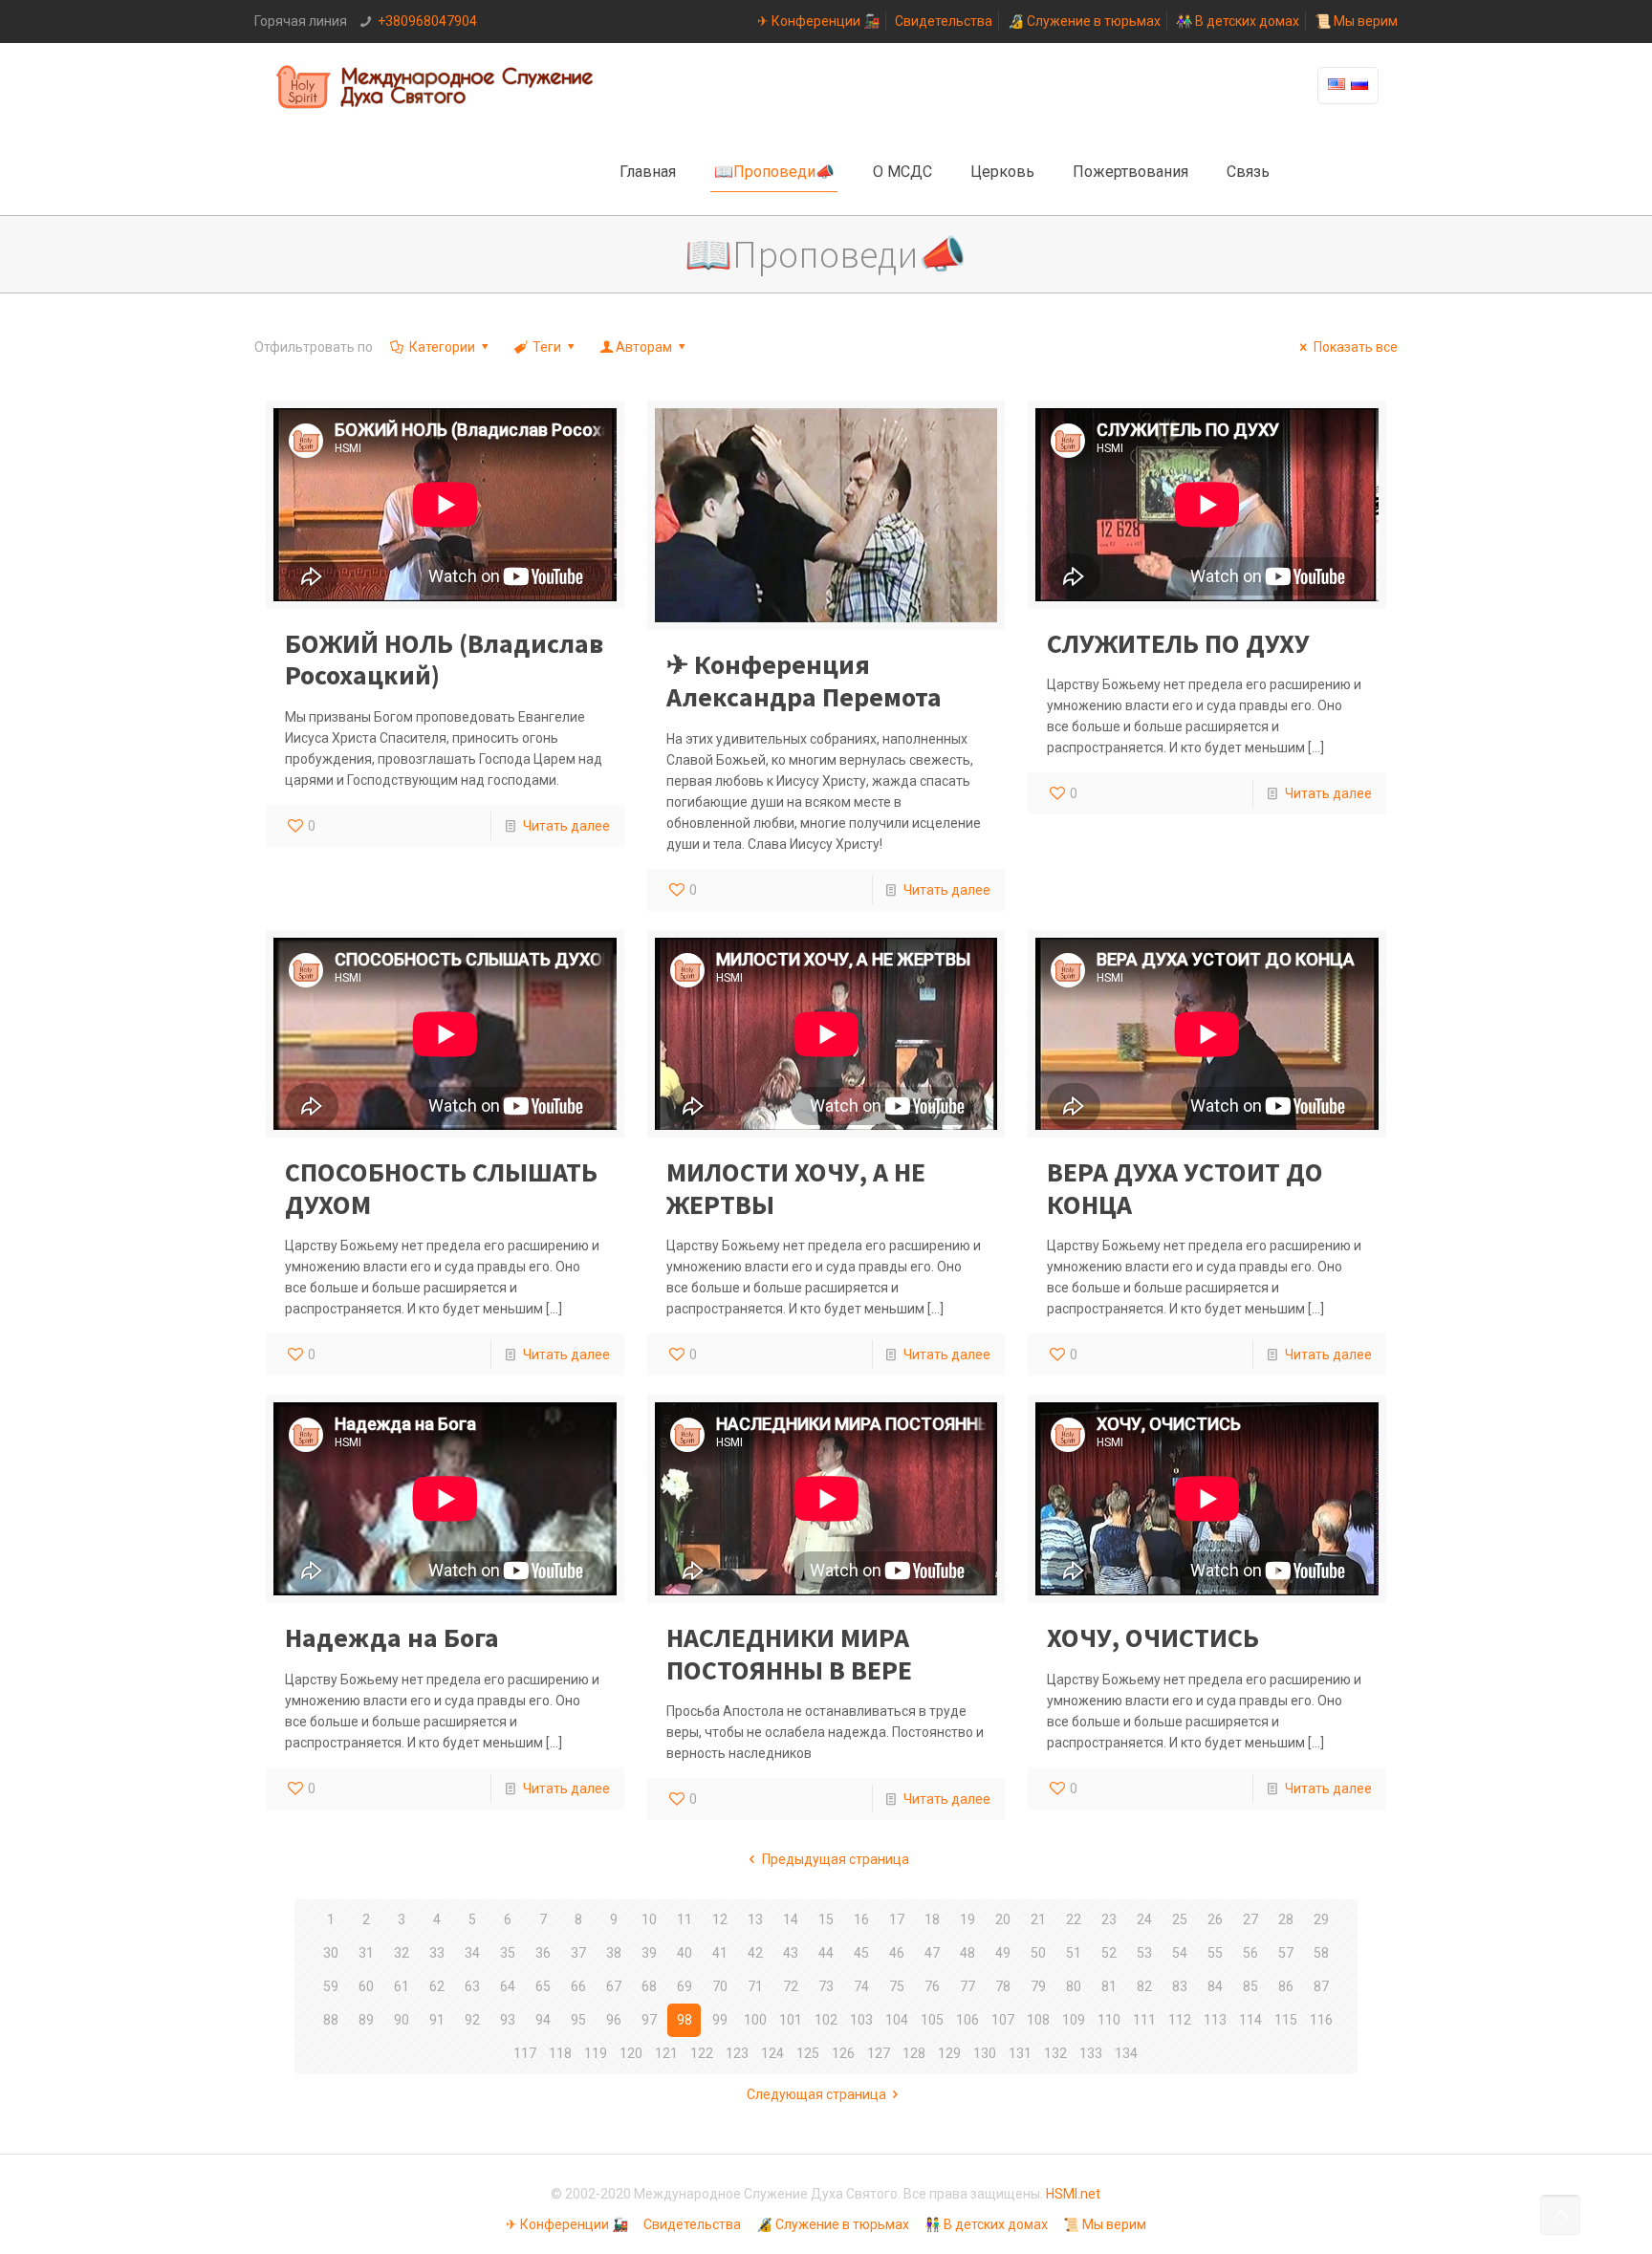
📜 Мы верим (1356, 21)
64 (508, 1986)
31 (366, 1953)
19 (967, 1919)
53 (1144, 1953)
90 (402, 2020)
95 (578, 2020)
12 (720, 1919)
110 (1109, 2020)
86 (1286, 1986)
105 (932, 2020)
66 (578, 1986)
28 (1286, 1919)
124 (772, 2053)
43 (791, 1953)
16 (861, 1919)
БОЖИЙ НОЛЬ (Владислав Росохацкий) (444, 660)
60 (366, 1986)
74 (861, 1986)
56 (1250, 1953)
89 (366, 2020)
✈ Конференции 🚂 (818, 21)
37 (578, 1953)
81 (1109, 1986)
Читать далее (566, 826)
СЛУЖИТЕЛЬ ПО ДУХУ (1178, 643)
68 (649, 1986)
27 (1250, 1919)
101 (791, 2020)
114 (1250, 2020)
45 (861, 1953)
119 (596, 2053)
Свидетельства (944, 21)
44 (826, 1953)
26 (1215, 1919)
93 (508, 2020)
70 (720, 1986)
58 (1321, 1953)
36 (543, 1953)
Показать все (1356, 347)
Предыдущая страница (836, 1859)
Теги (547, 347)
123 (737, 2053)
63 (472, 1986)
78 (1003, 1986)
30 (331, 1953)
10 (649, 1919)
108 (1038, 2020)
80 (1074, 1986)
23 (1109, 1919)
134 (1126, 2053)
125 (808, 2053)
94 (543, 2020)
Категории (442, 347)
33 (437, 1953)
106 (967, 2020)
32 (402, 1953)
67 (614, 1986)
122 (702, 2053)
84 (1215, 1986)
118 (560, 2053)
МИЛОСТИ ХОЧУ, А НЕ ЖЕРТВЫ (796, 1188)
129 (949, 2053)
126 (843, 2053)
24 (1144, 1919)
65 (543, 1986)
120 (631, 2053)
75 (897, 1986)
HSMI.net (1073, 2194)
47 (932, 1953)
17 (897, 1919)
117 (525, 2053)
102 (826, 2020)
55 (1215, 1953)
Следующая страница (816, 2094)
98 (685, 2020)
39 (649, 1953)
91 (437, 2020)
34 (472, 1953)
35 (508, 1953)
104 (897, 2020)
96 (614, 2020)
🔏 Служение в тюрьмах (1084, 21)
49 (1003, 1953)
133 (1091, 2053)
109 (1074, 2020)
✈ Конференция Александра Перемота (804, 681)
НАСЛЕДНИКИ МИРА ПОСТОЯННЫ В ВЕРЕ (789, 1654)
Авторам (644, 347)
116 (1321, 2020)
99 (720, 2020)
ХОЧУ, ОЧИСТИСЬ (1153, 1637)
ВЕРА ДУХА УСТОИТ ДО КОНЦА (1185, 1188)
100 (755, 2020)
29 (1321, 1919)
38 (614, 1953)
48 (967, 1953)
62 (437, 1986)
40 (685, 1953)
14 (791, 1919)
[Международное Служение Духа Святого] (436, 86)
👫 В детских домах (1238, 21)
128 (914, 2053)
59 (331, 1986)
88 (331, 2020)
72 (791, 1986)
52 (1109, 1953)
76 (932, 1986)
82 (1144, 1986)
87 (1321, 1986)
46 (897, 1953)
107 (1003, 2020)
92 (472, 2020)
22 (1074, 1919)
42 (755, 1953)
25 (1180, 1919)
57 (1286, 1953)
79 (1038, 1986)
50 (1038, 1953)
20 (1003, 1919)
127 (879, 2053)
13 (755, 1919)
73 (826, 1986)
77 (967, 1986)
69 (685, 1986)
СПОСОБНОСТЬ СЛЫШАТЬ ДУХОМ (441, 1188)
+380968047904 (427, 21)
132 (1055, 2053)
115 (1286, 2020)
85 (1250, 1986)
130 (985, 2053)
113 (1215, 2020)
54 (1180, 1953)
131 (1020, 2053)
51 (1074, 1953)
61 (402, 1986)
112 (1180, 2020)
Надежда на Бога (392, 1637)
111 (1144, 2020)
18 (932, 1919)
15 (826, 1919)
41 (720, 1953)
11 (685, 1919)
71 (755, 1986)
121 (666, 2053)
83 (1180, 1986)
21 (1038, 1919)
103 (861, 2020)
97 (649, 2020)
